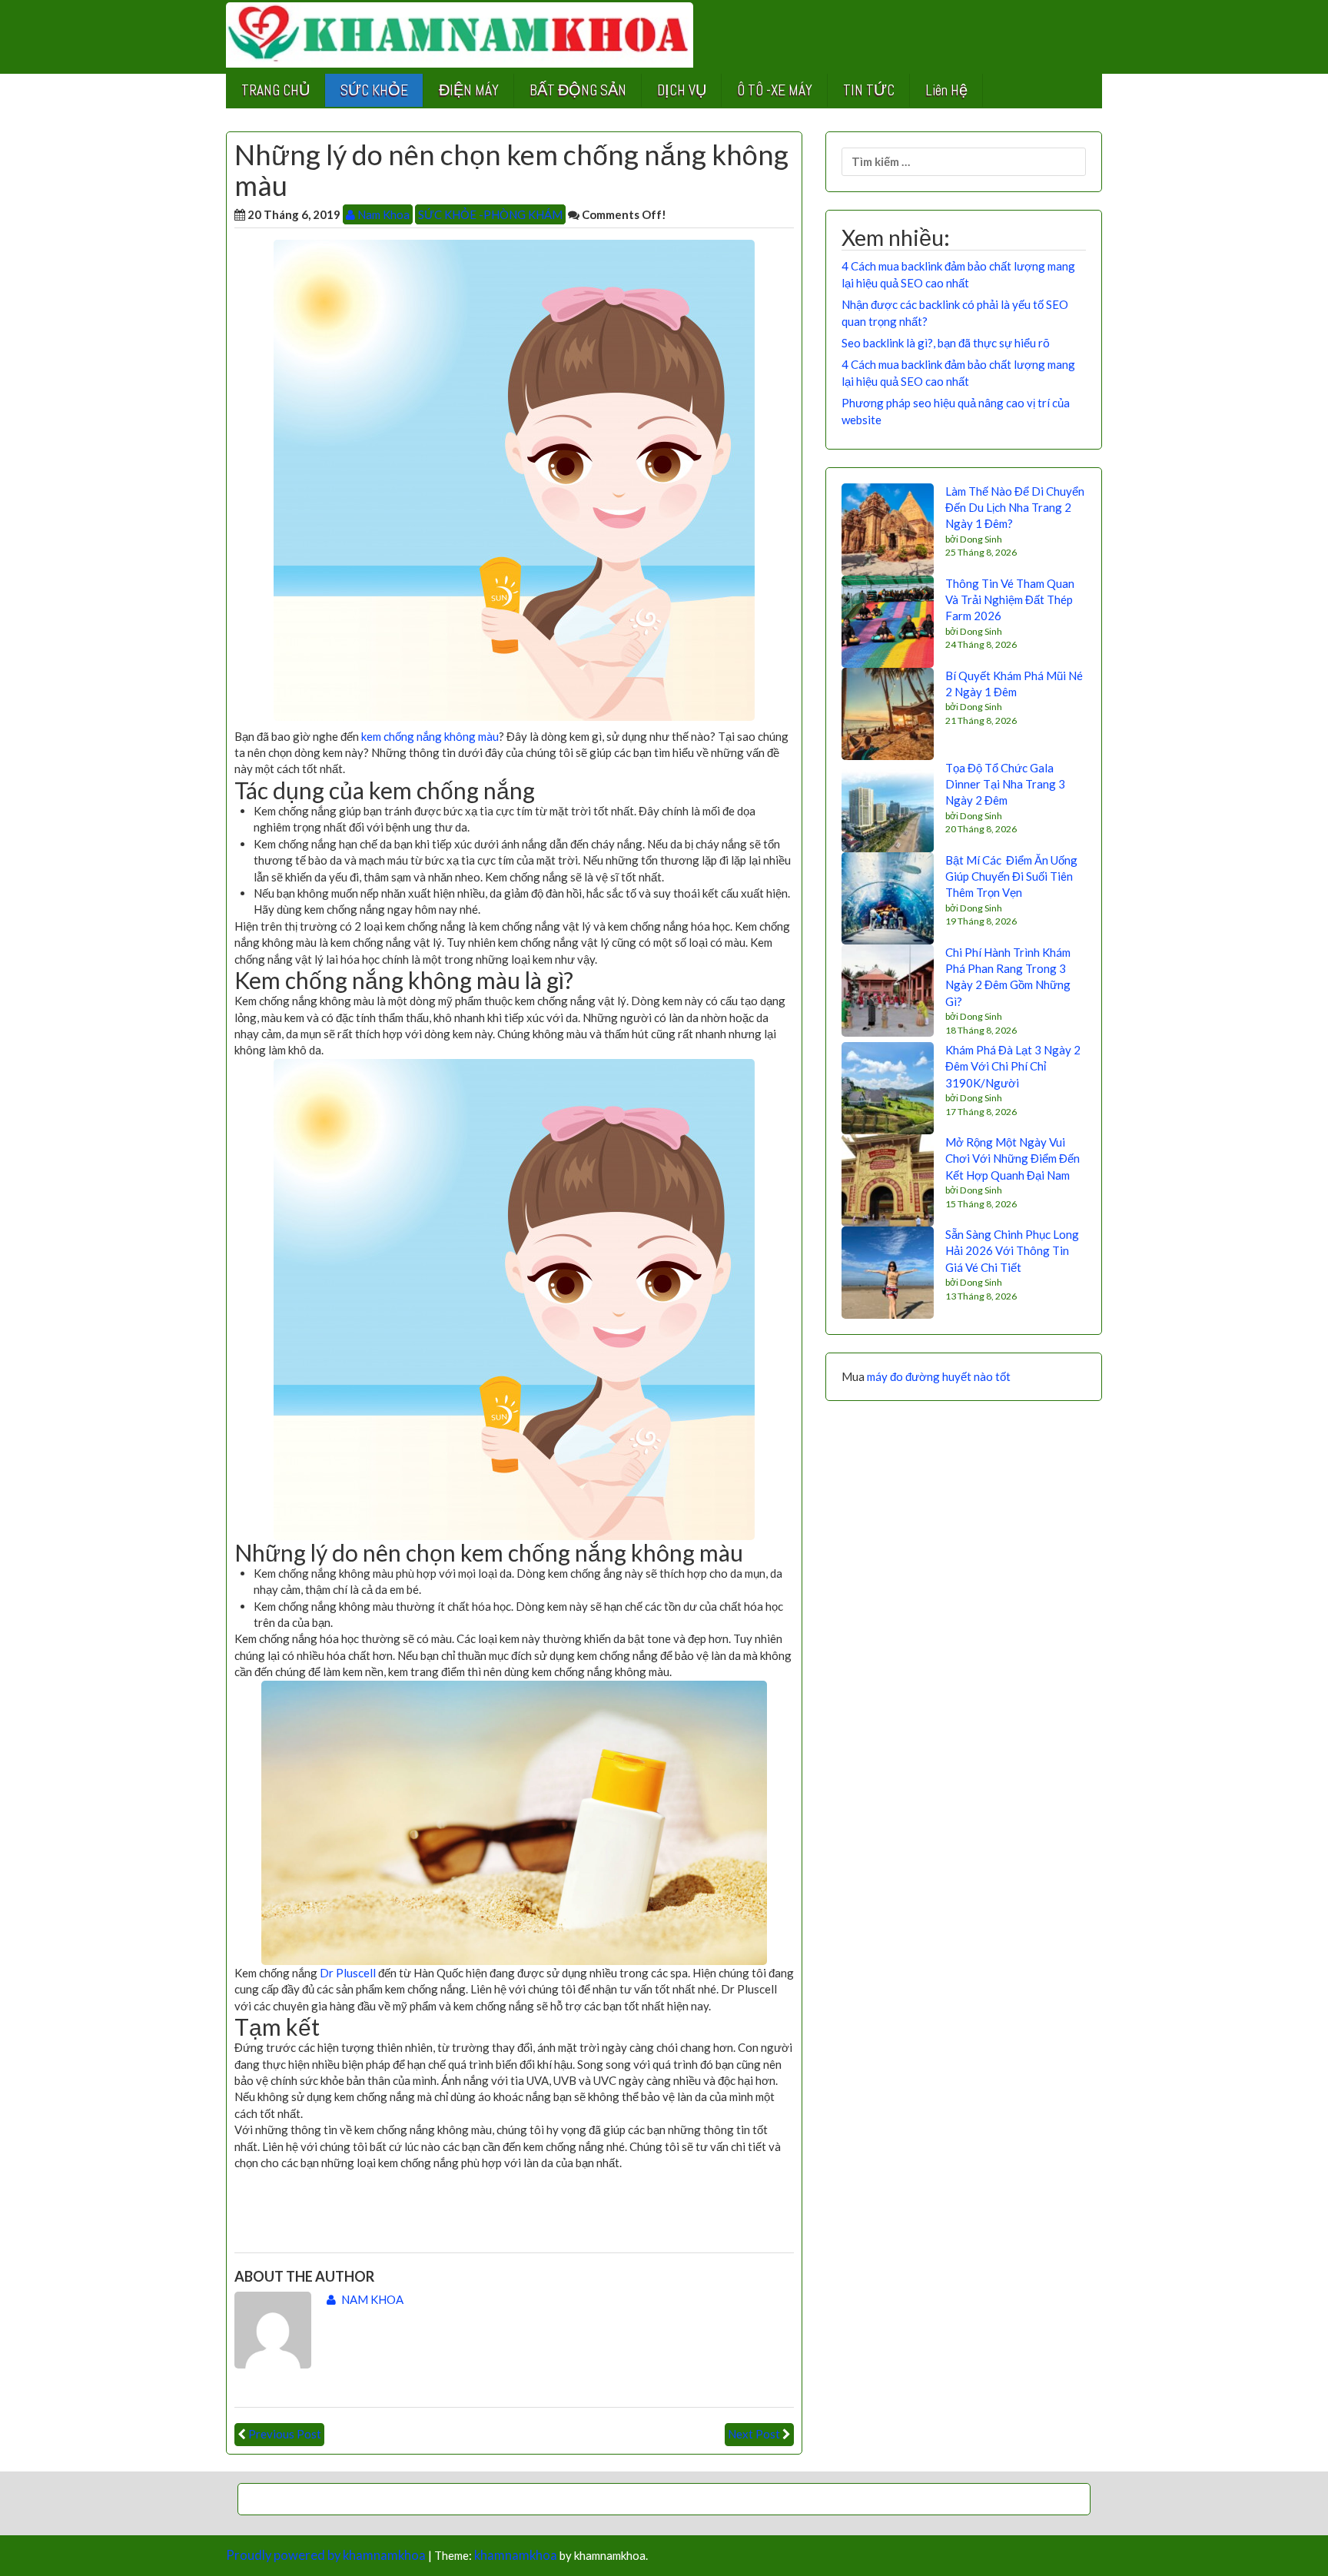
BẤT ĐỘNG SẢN (578, 90)
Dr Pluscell (348, 1973)
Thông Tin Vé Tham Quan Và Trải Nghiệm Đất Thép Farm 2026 (1010, 600)
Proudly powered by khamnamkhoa (326, 2555)
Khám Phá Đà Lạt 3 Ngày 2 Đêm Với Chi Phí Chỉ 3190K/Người (1013, 1066)
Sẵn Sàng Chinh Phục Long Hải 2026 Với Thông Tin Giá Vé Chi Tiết (1012, 1251)
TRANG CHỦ (276, 90)
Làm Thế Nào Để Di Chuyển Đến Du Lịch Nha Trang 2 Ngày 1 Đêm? (1015, 508)
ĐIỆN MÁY (469, 90)
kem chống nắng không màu (430, 736)
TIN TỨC (869, 90)
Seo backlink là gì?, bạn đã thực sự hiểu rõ (946, 343)
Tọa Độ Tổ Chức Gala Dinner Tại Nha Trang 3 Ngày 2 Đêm (1005, 784)
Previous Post (285, 2434)
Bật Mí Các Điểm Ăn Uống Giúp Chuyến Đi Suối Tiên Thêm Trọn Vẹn (1011, 876)
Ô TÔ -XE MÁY (775, 90)
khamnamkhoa (516, 2555)
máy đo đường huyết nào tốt (939, 1376)
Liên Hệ (946, 90)
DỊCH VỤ (682, 90)
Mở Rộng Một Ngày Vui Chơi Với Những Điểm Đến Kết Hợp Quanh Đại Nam (1013, 1159)
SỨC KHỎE (374, 90)
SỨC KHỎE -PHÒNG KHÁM (490, 214)
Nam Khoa (382, 214)
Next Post (754, 2434)
